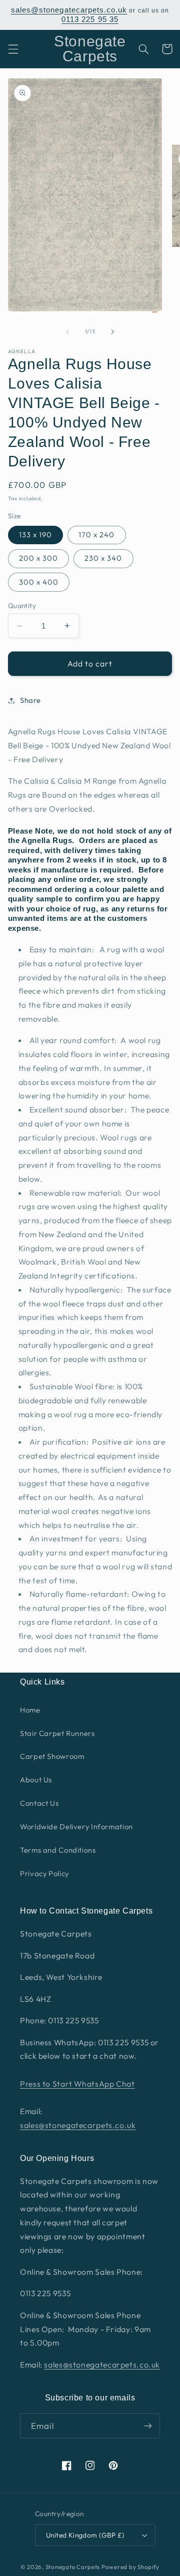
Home (30, 1710)
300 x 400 (39, 582)
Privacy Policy (44, 1873)
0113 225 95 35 (90, 19)
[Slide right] (112, 332)
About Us (36, 1780)
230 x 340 (103, 558)
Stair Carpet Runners (57, 1733)
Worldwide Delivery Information (76, 1826)
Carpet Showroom (52, 1756)
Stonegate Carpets (73, 2567)
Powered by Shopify (130, 2567)
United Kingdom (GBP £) (85, 2535)
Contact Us (39, 1803)
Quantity (22, 606)
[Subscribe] (148, 2426)
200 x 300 (38, 558)
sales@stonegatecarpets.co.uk (69, 10)
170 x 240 (96, 535)
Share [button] (30, 700)
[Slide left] (67, 332)
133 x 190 (35, 535)
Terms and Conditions (58, 1850)
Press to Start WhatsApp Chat (77, 2084)
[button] (13, 49)
